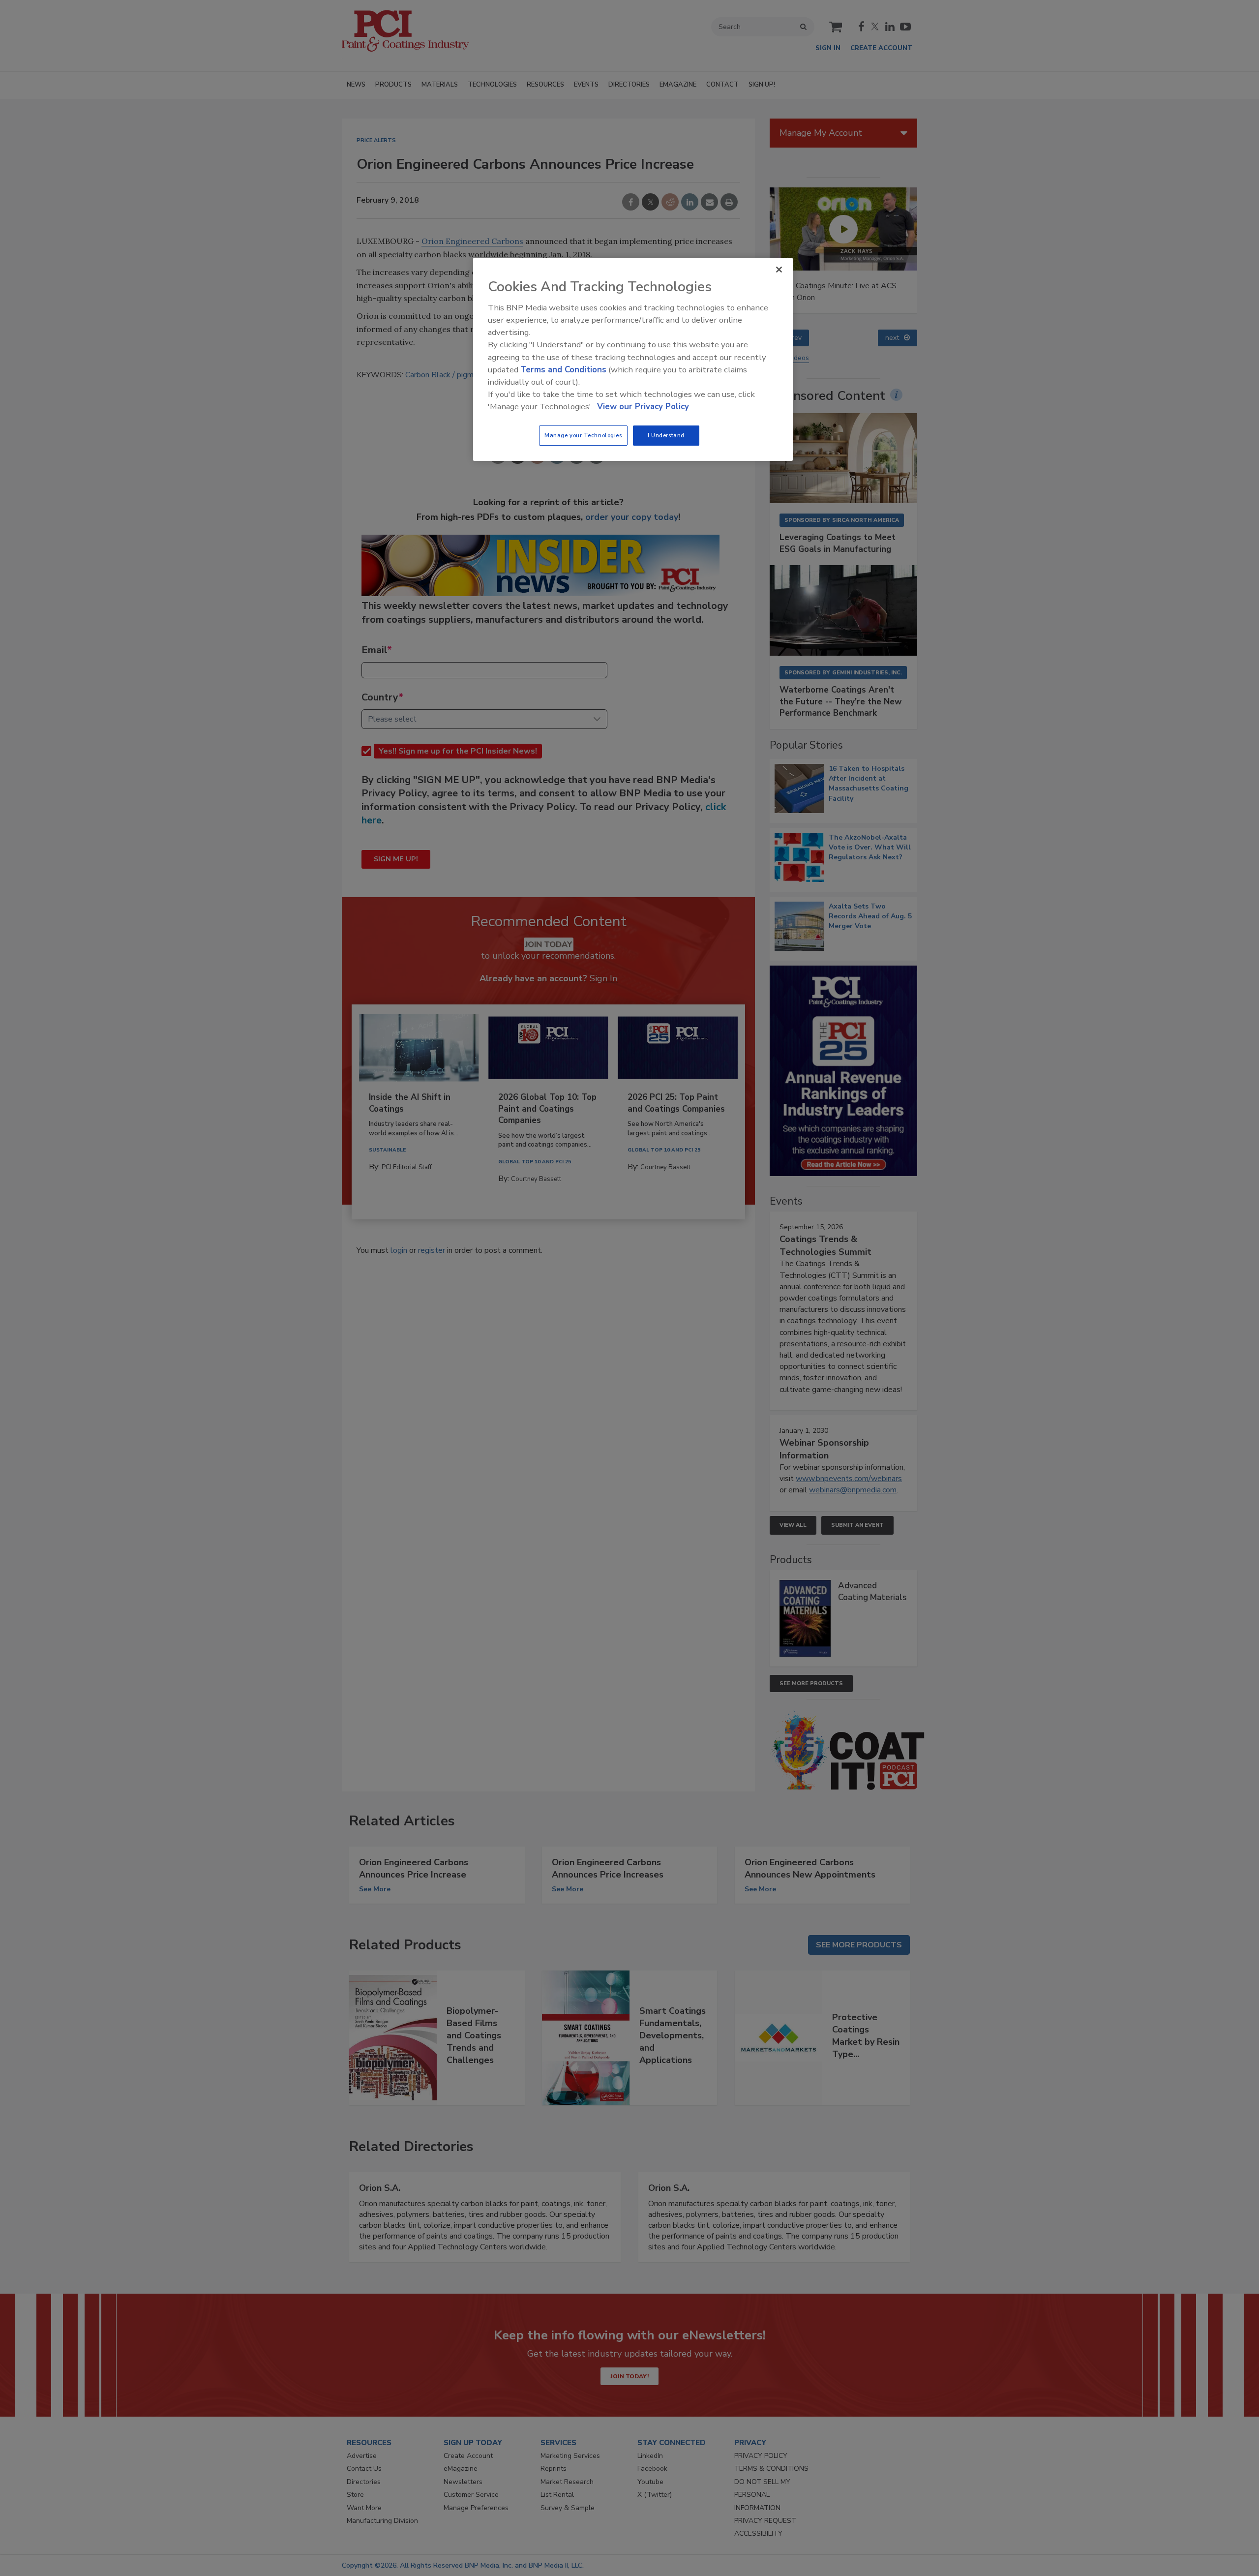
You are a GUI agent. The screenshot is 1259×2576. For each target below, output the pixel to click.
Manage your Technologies (583, 435)
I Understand (666, 435)
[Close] (779, 270)
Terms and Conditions (563, 370)
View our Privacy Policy (643, 407)
